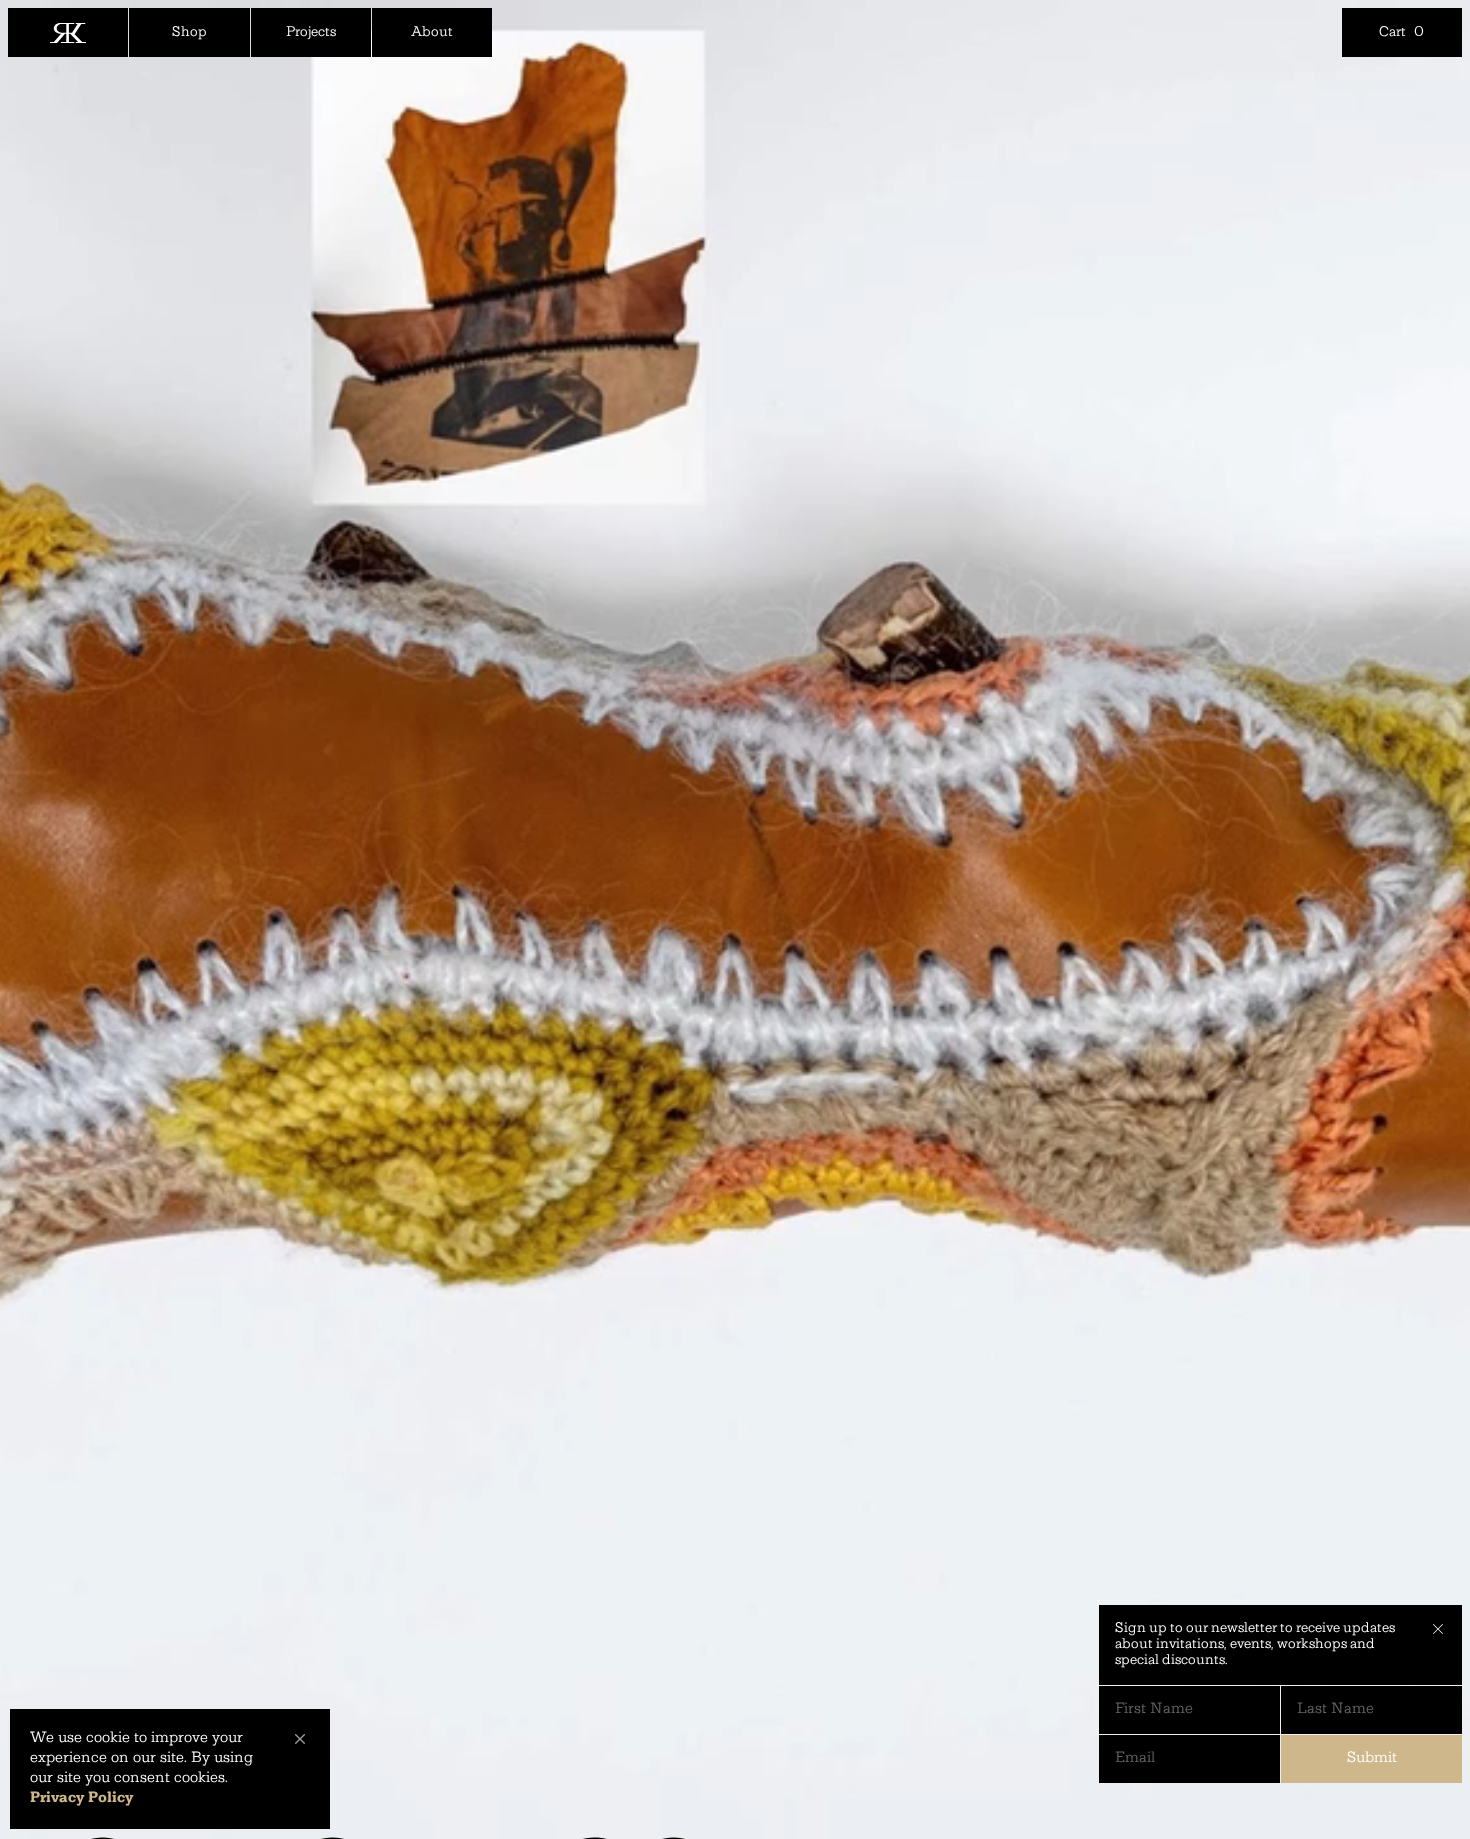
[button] (300, 1739)
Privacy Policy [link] (81, 1798)
